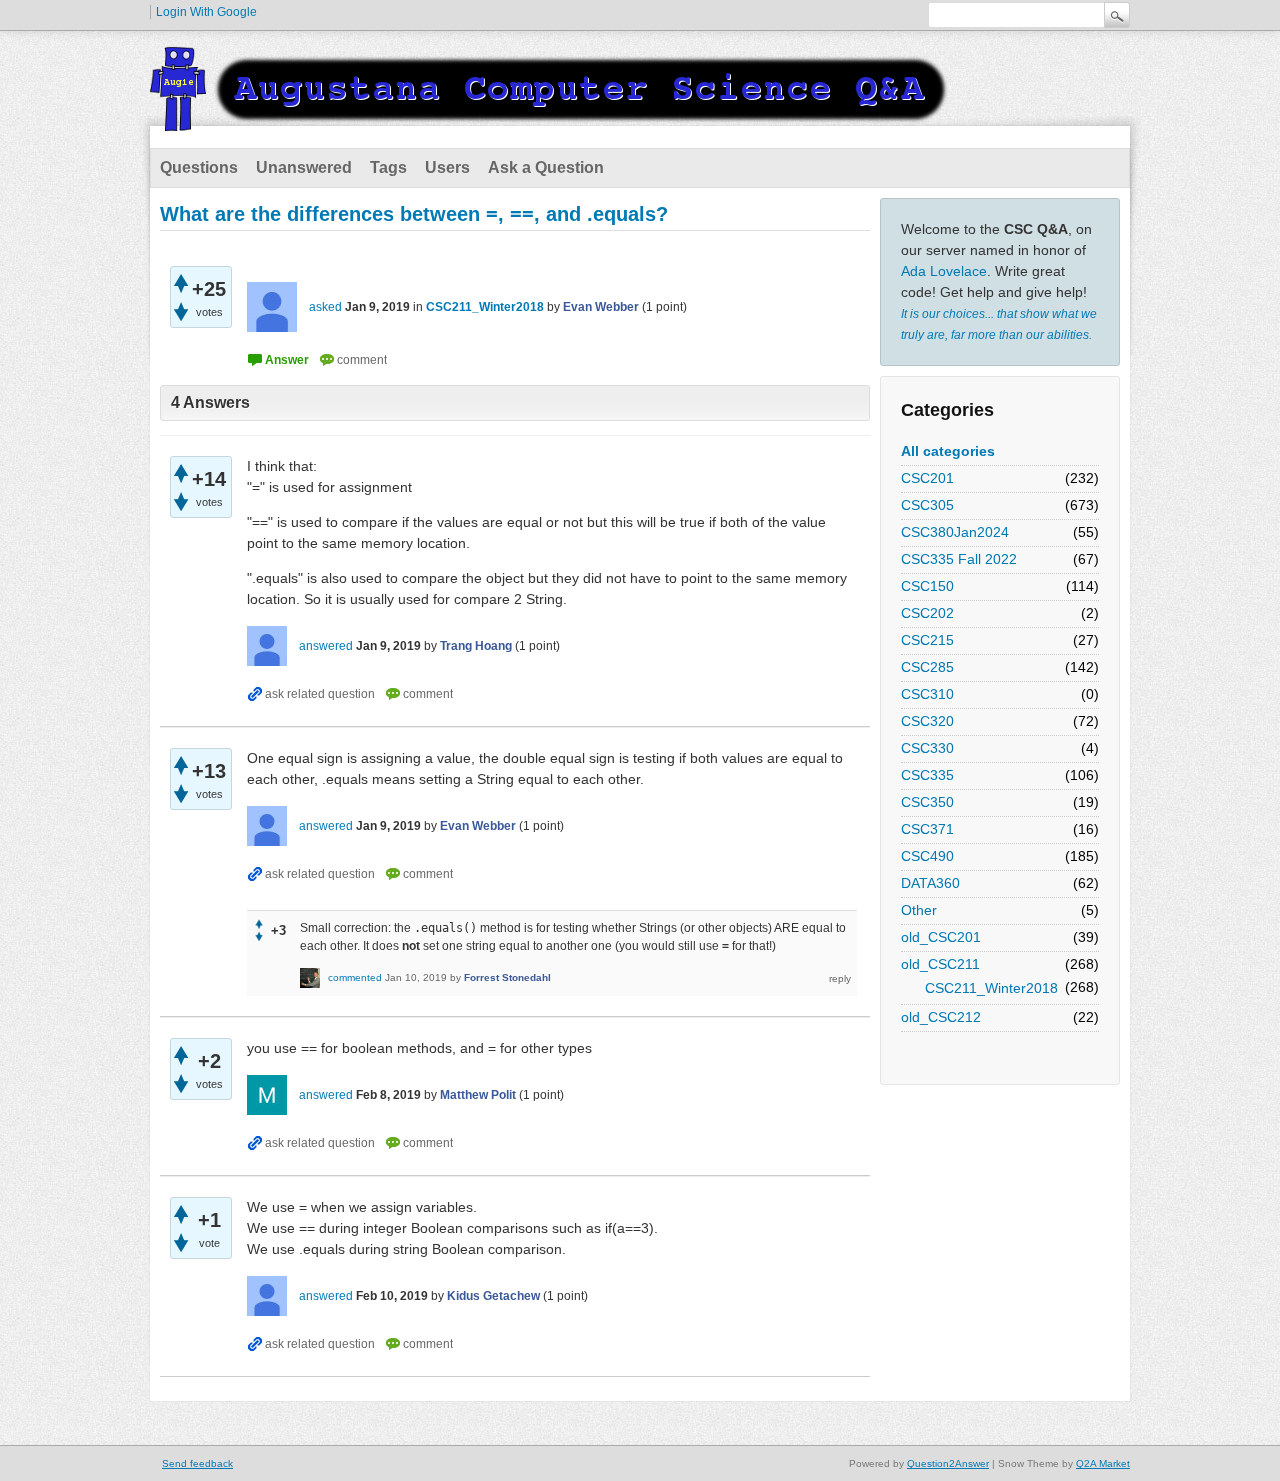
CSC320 (927, 721)
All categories (948, 451)
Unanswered (304, 167)
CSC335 (927, 775)
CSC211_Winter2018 (991, 988)
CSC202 (927, 613)
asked (325, 307)
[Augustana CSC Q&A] (550, 119)
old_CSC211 (940, 964)
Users (447, 167)
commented (355, 977)
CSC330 (927, 748)
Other (919, 910)
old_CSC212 (941, 1017)
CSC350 (927, 802)
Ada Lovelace (944, 271)
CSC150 (927, 586)
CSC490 (927, 856)
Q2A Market (1103, 1463)
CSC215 (927, 640)
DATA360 (930, 883)
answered (326, 646)
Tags (388, 167)
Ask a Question (546, 167)
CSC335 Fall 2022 (959, 559)
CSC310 (927, 694)
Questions (199, 167)
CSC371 (927, 829)
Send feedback (197, 1463)
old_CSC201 (941, 937)
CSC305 (927, 505)
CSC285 (927, 667)
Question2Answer (948, 1463)
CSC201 (927, 478)
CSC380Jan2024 (955, 532)
